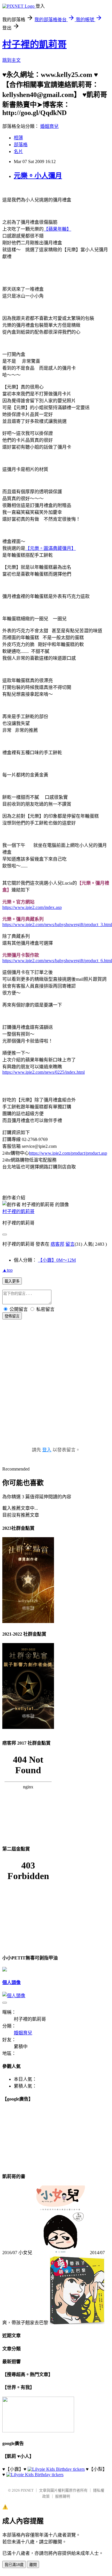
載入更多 (12, 1281)
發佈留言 (12, 1316)
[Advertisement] (56, 1389)
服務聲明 (63, 2496)
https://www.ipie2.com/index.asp (32, 907)
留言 (70, 1244)
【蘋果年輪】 (57, 229)
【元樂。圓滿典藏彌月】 (51, 548)
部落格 (21, 145)
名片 (18, 151)
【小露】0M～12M (57, 1260)
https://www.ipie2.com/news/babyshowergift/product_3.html (57, 925)
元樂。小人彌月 (38, 176)
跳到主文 (11, 60)
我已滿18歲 (14, 2565)
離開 (33, 2565)
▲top (7, 1270)
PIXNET (27, 2490)
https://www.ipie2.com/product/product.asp (68, 1153)
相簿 (18, 138)
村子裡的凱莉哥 (34, 44)
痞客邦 (57, 1244)
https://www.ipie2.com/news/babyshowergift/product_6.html (57, 961)
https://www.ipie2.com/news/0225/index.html (44, 1072)
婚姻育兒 (49, 126)
